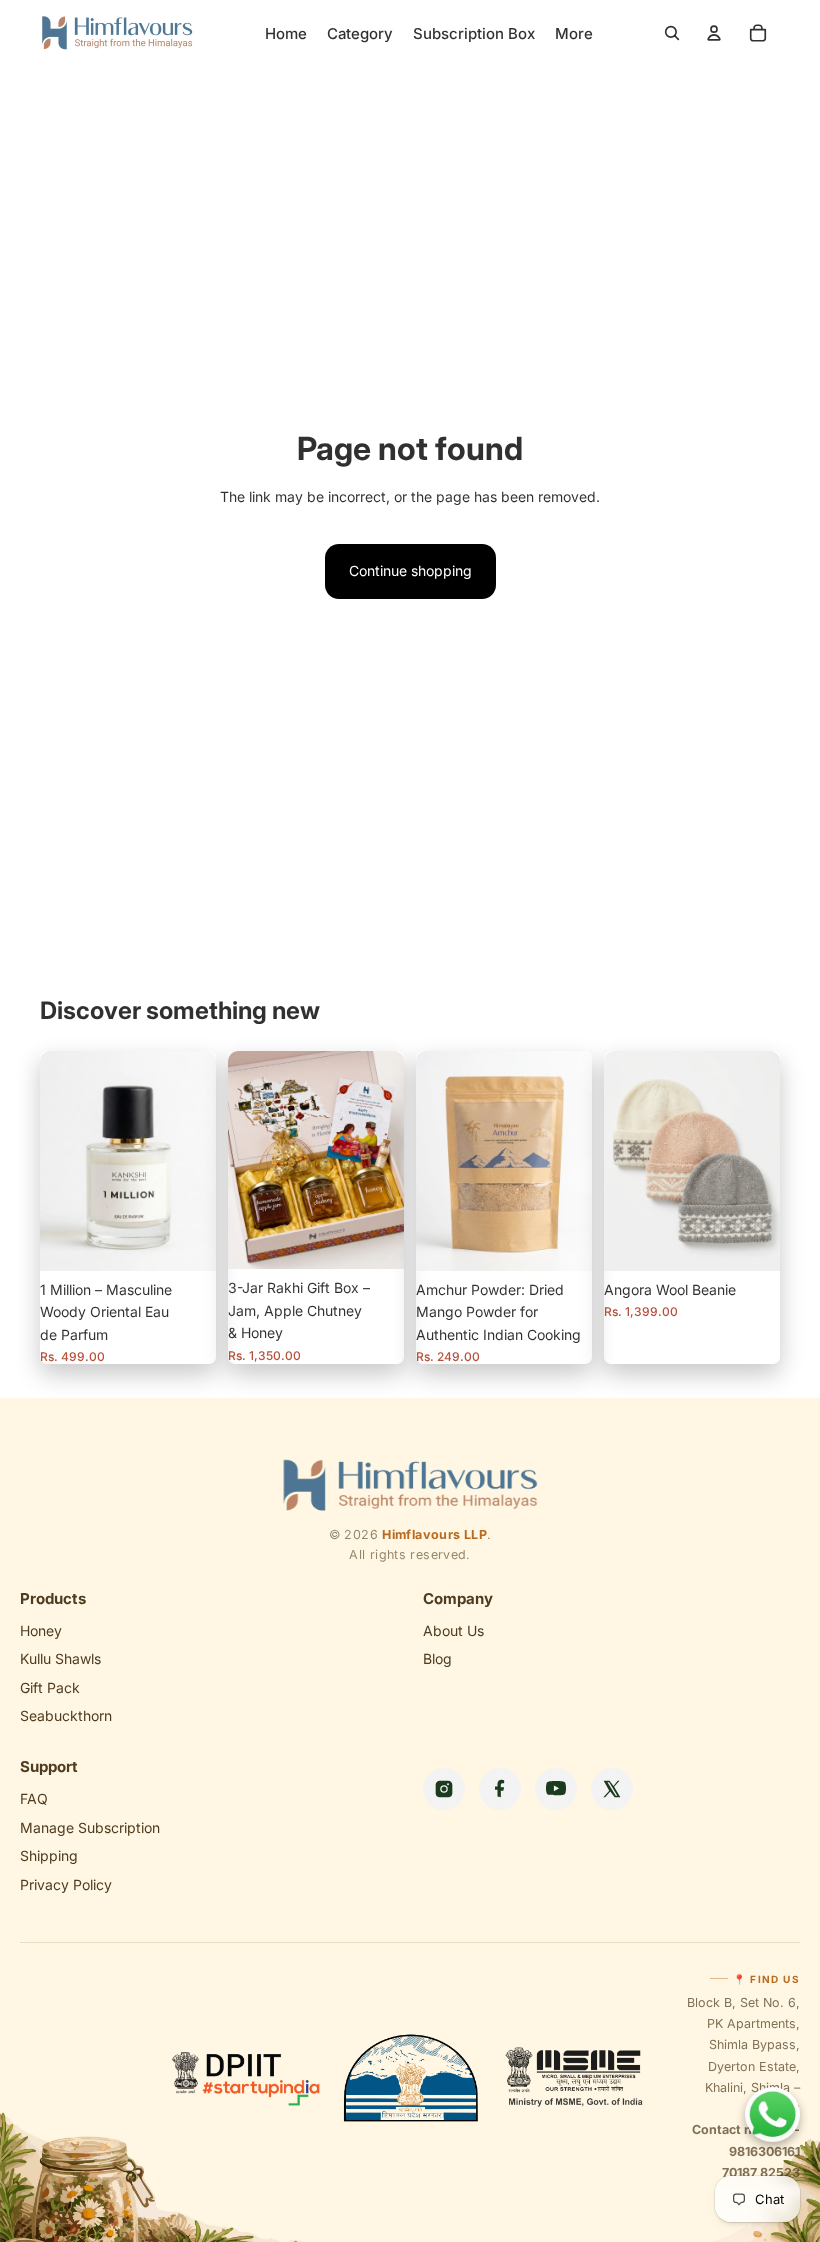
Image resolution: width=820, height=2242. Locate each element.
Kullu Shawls (60, 1658)
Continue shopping (410, 570)
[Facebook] (500, 1789)
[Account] (714, 33)
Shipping (49, 1855)
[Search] (672, 33)
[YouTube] (556, 1789)
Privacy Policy (66, 1884)
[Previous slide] (438, 1161)
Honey (41, 1630)
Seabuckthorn (66, 1715)
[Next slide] (570, 1161)
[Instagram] (444, 1789)
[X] (612, 1789)
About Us (453, 1630)
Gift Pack (50, 1687)
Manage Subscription (90, 1827)
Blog (437, 1658)
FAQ (34, 1798)
